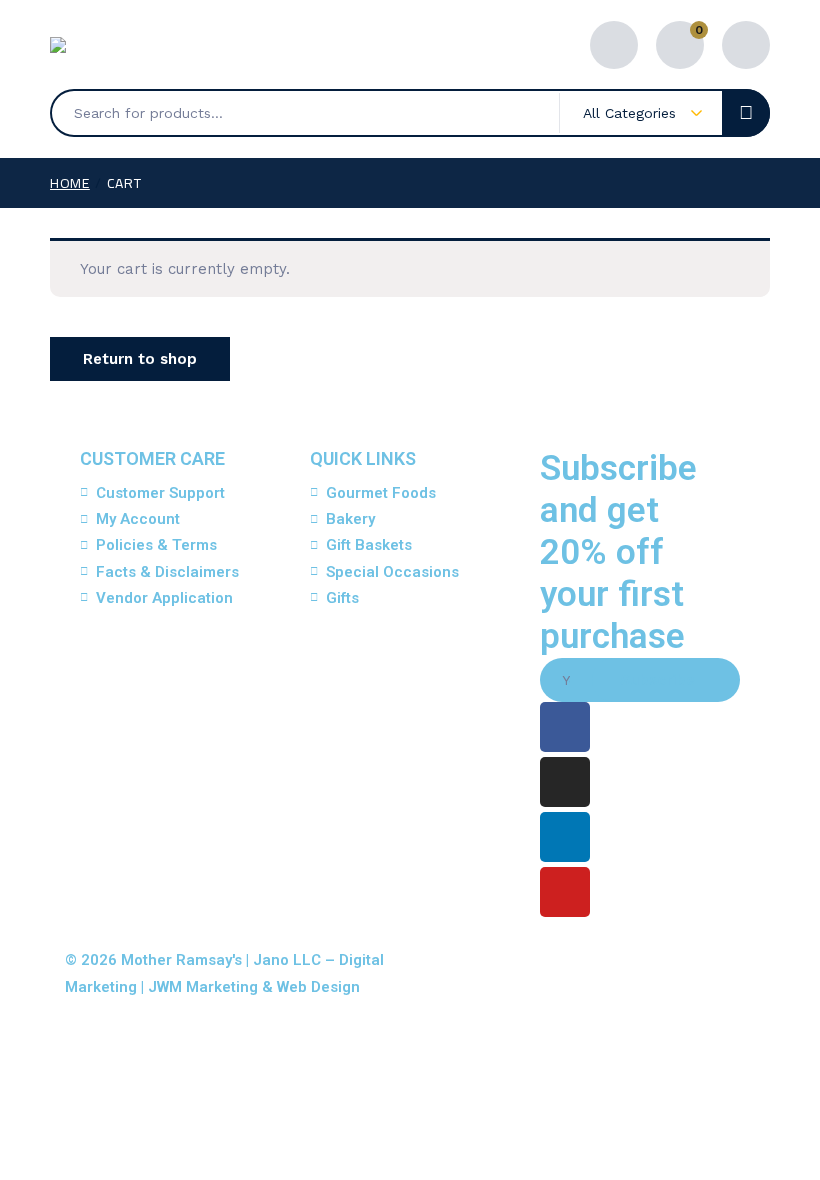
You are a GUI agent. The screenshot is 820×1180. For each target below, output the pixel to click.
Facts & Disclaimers (167, 572)
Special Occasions (392, 572)
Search (746, 113)
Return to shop (140, 359)
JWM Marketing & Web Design (254, 987)
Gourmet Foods (381, 493)
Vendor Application (164, 598)
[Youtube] (565, 892)
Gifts (342, 598)
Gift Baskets (369, 545)
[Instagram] (565, 782)
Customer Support (160, 493)
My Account (138, 519)
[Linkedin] (565, 837)
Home (70, 183)
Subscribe (657, 680)
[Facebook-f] (565, 727)
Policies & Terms (156, 545)
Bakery (350, 519)
